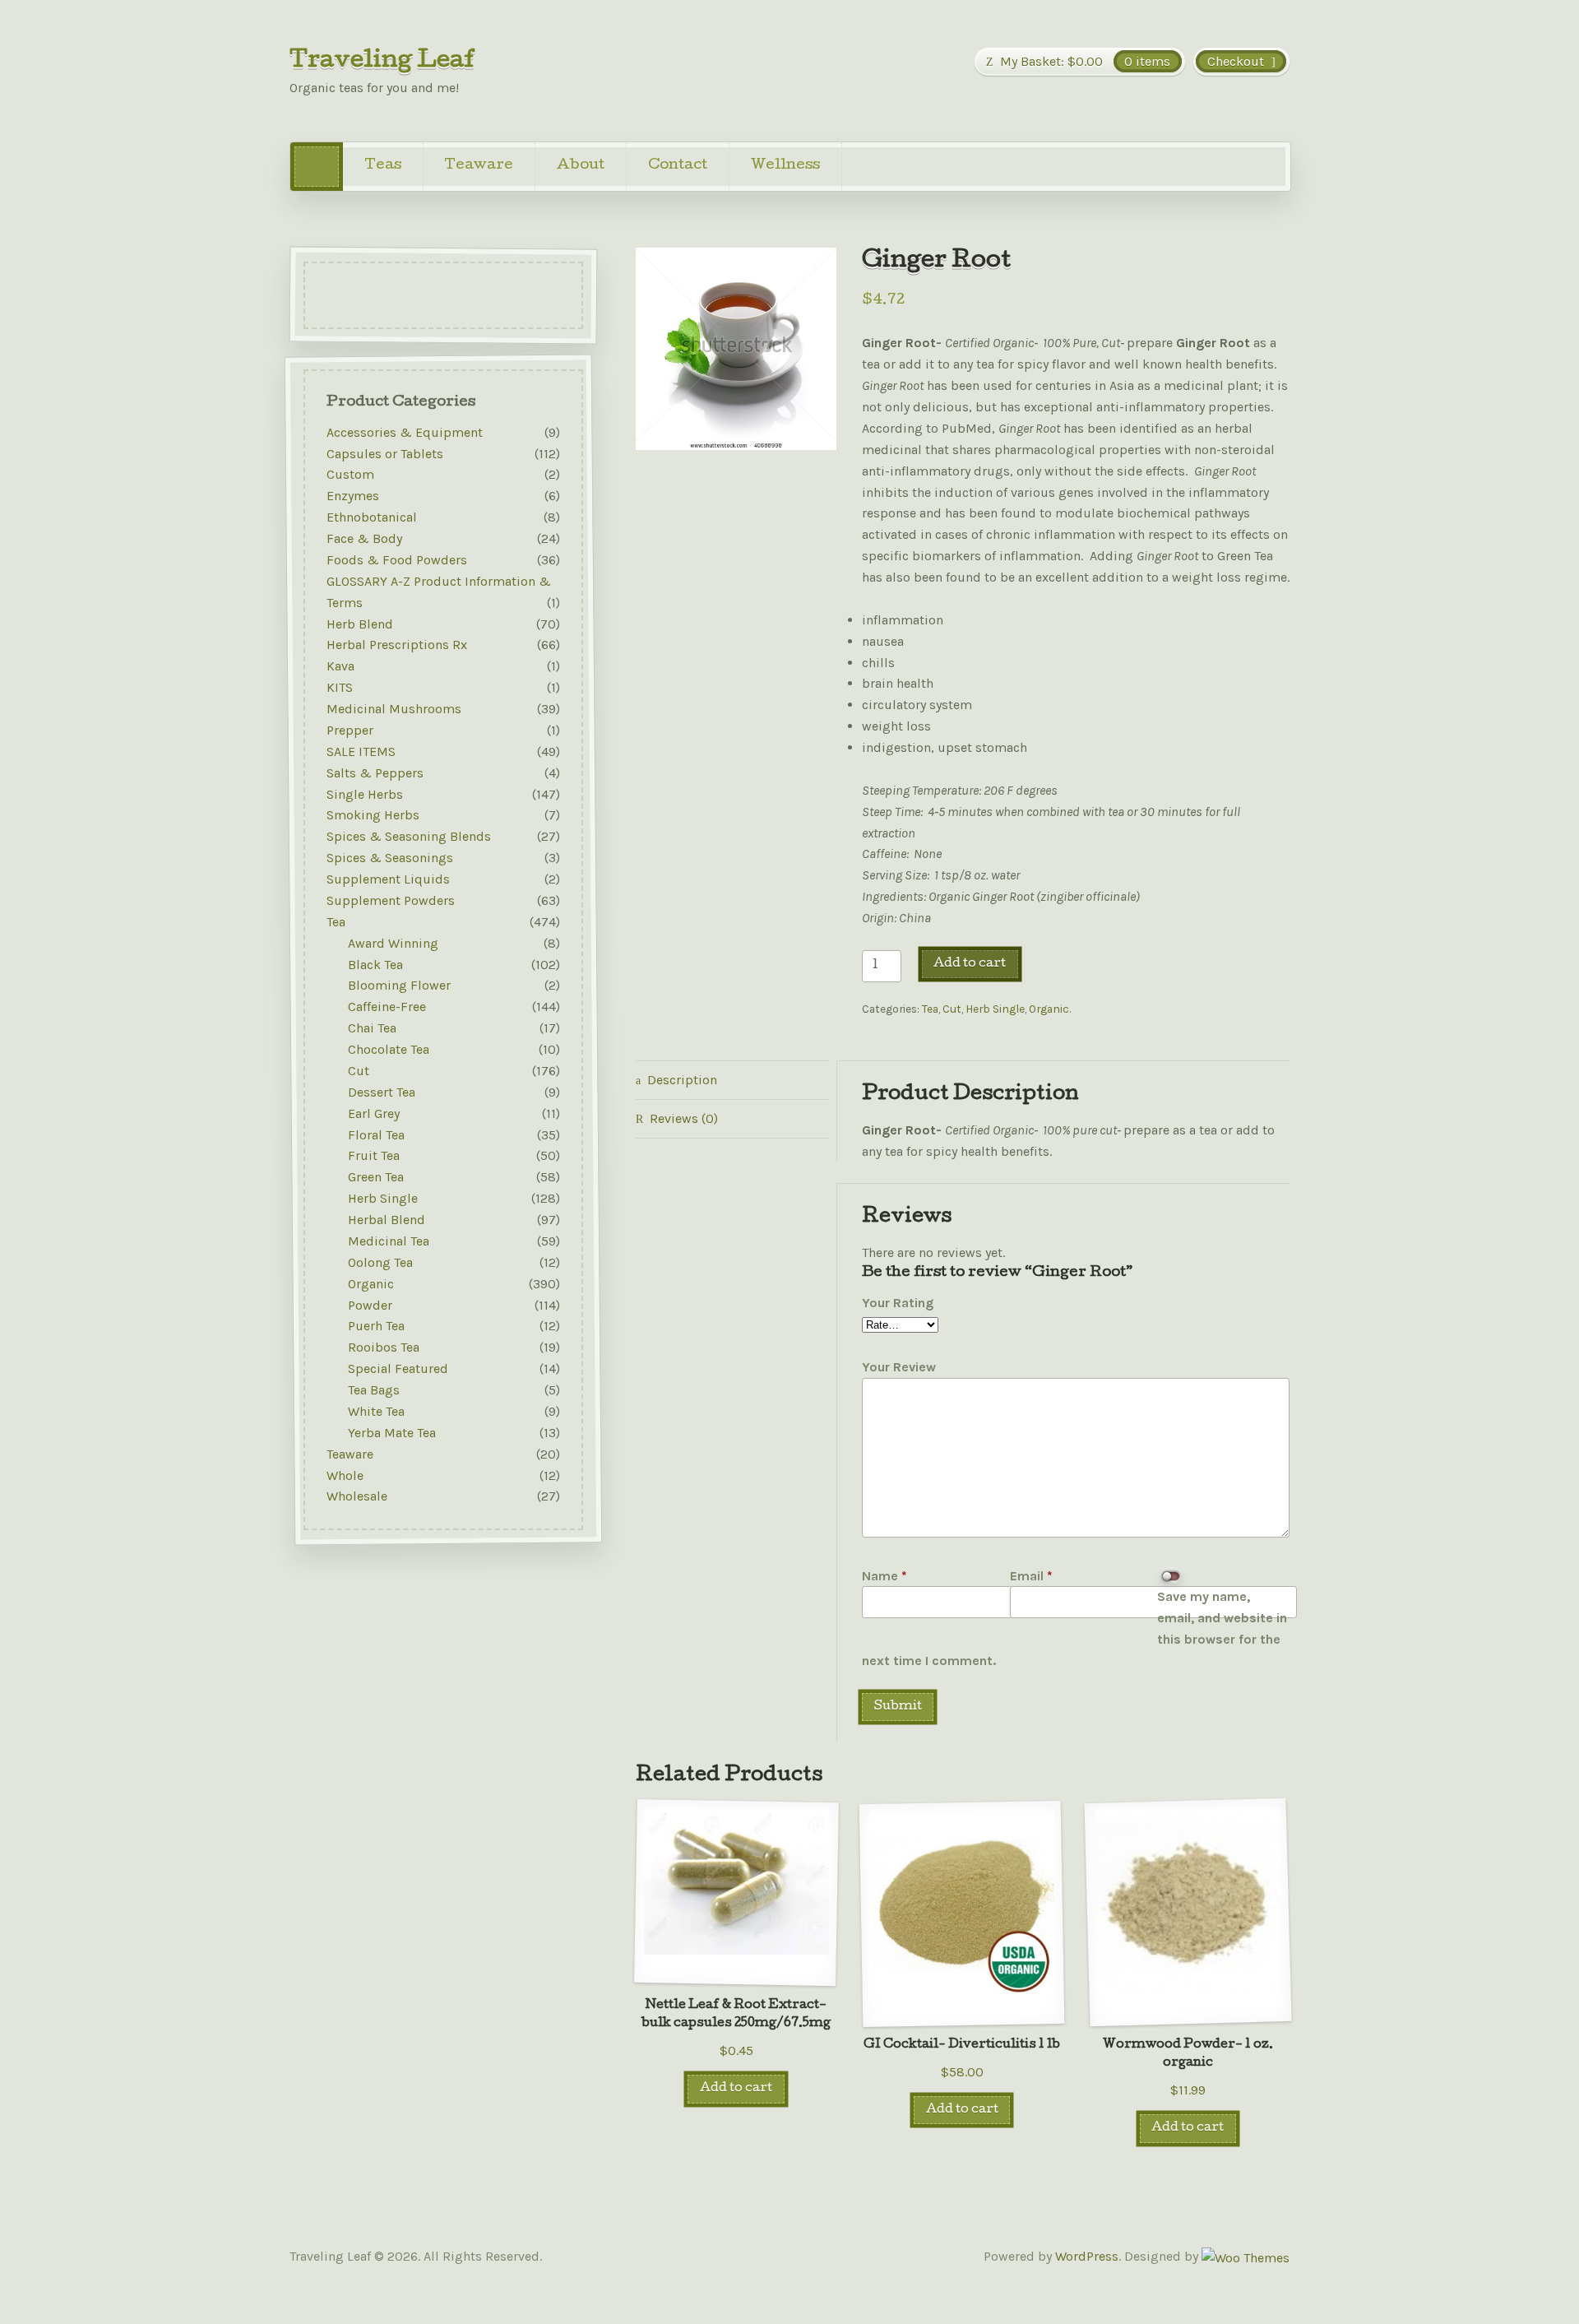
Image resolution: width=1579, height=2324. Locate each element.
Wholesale (357, 1497)
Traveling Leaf (382, 62)
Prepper (350, 730)
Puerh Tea (376, 1327)
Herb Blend (360, 624)
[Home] (317, 167)
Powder (370, 1305)
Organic (1049, 1009)
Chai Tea (372, 1029)
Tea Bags (374, 1390)
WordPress (1087, 2256)
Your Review (899, 1367)
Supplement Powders (391, 900)
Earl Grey (374, 1113)
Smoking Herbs (373, 816)
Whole (345, 1475)
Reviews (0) (684, 1118)
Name (884, 1576)
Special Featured (398, 1369)
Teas (383, 166)
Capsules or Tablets (385, 454)
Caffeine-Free (387, 1007)
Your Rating (898, 1303)
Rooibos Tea (384, 1348)
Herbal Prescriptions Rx (397, 645)
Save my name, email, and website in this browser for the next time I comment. (1074, 1628)
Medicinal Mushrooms (394, 709)
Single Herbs (365, 794)
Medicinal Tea (389, 1241)
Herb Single (995, 1009)
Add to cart (970, 964)
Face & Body (364, 538)
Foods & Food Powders (397, 560)
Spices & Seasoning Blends (409, 837)
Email (1031, 1576)
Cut (952, 1009)
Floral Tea (376, 1135)
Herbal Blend (387, 1220)
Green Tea (376, 1178)
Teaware (479, 166)
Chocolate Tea (389, 1049)
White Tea (376, 1411)
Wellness (785, 166)
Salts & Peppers (375, 773)
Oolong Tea (380, 1262)
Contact (678, 166)
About (581, 166)
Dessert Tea (382, 1092)
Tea (930, 1009)
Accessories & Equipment (405, 432)
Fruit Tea (374, 1156)
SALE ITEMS (361, 751)
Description (682, 1080)
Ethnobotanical (372, 518)
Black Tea (375, 965)
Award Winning (393, 943)
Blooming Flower (399, 986)
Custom (350, 475)
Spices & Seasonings (390, 858)
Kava (340, 667)
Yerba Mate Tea (392, 1433)
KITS (340, 688)
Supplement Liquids (388, 879)
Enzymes (353, 496)
